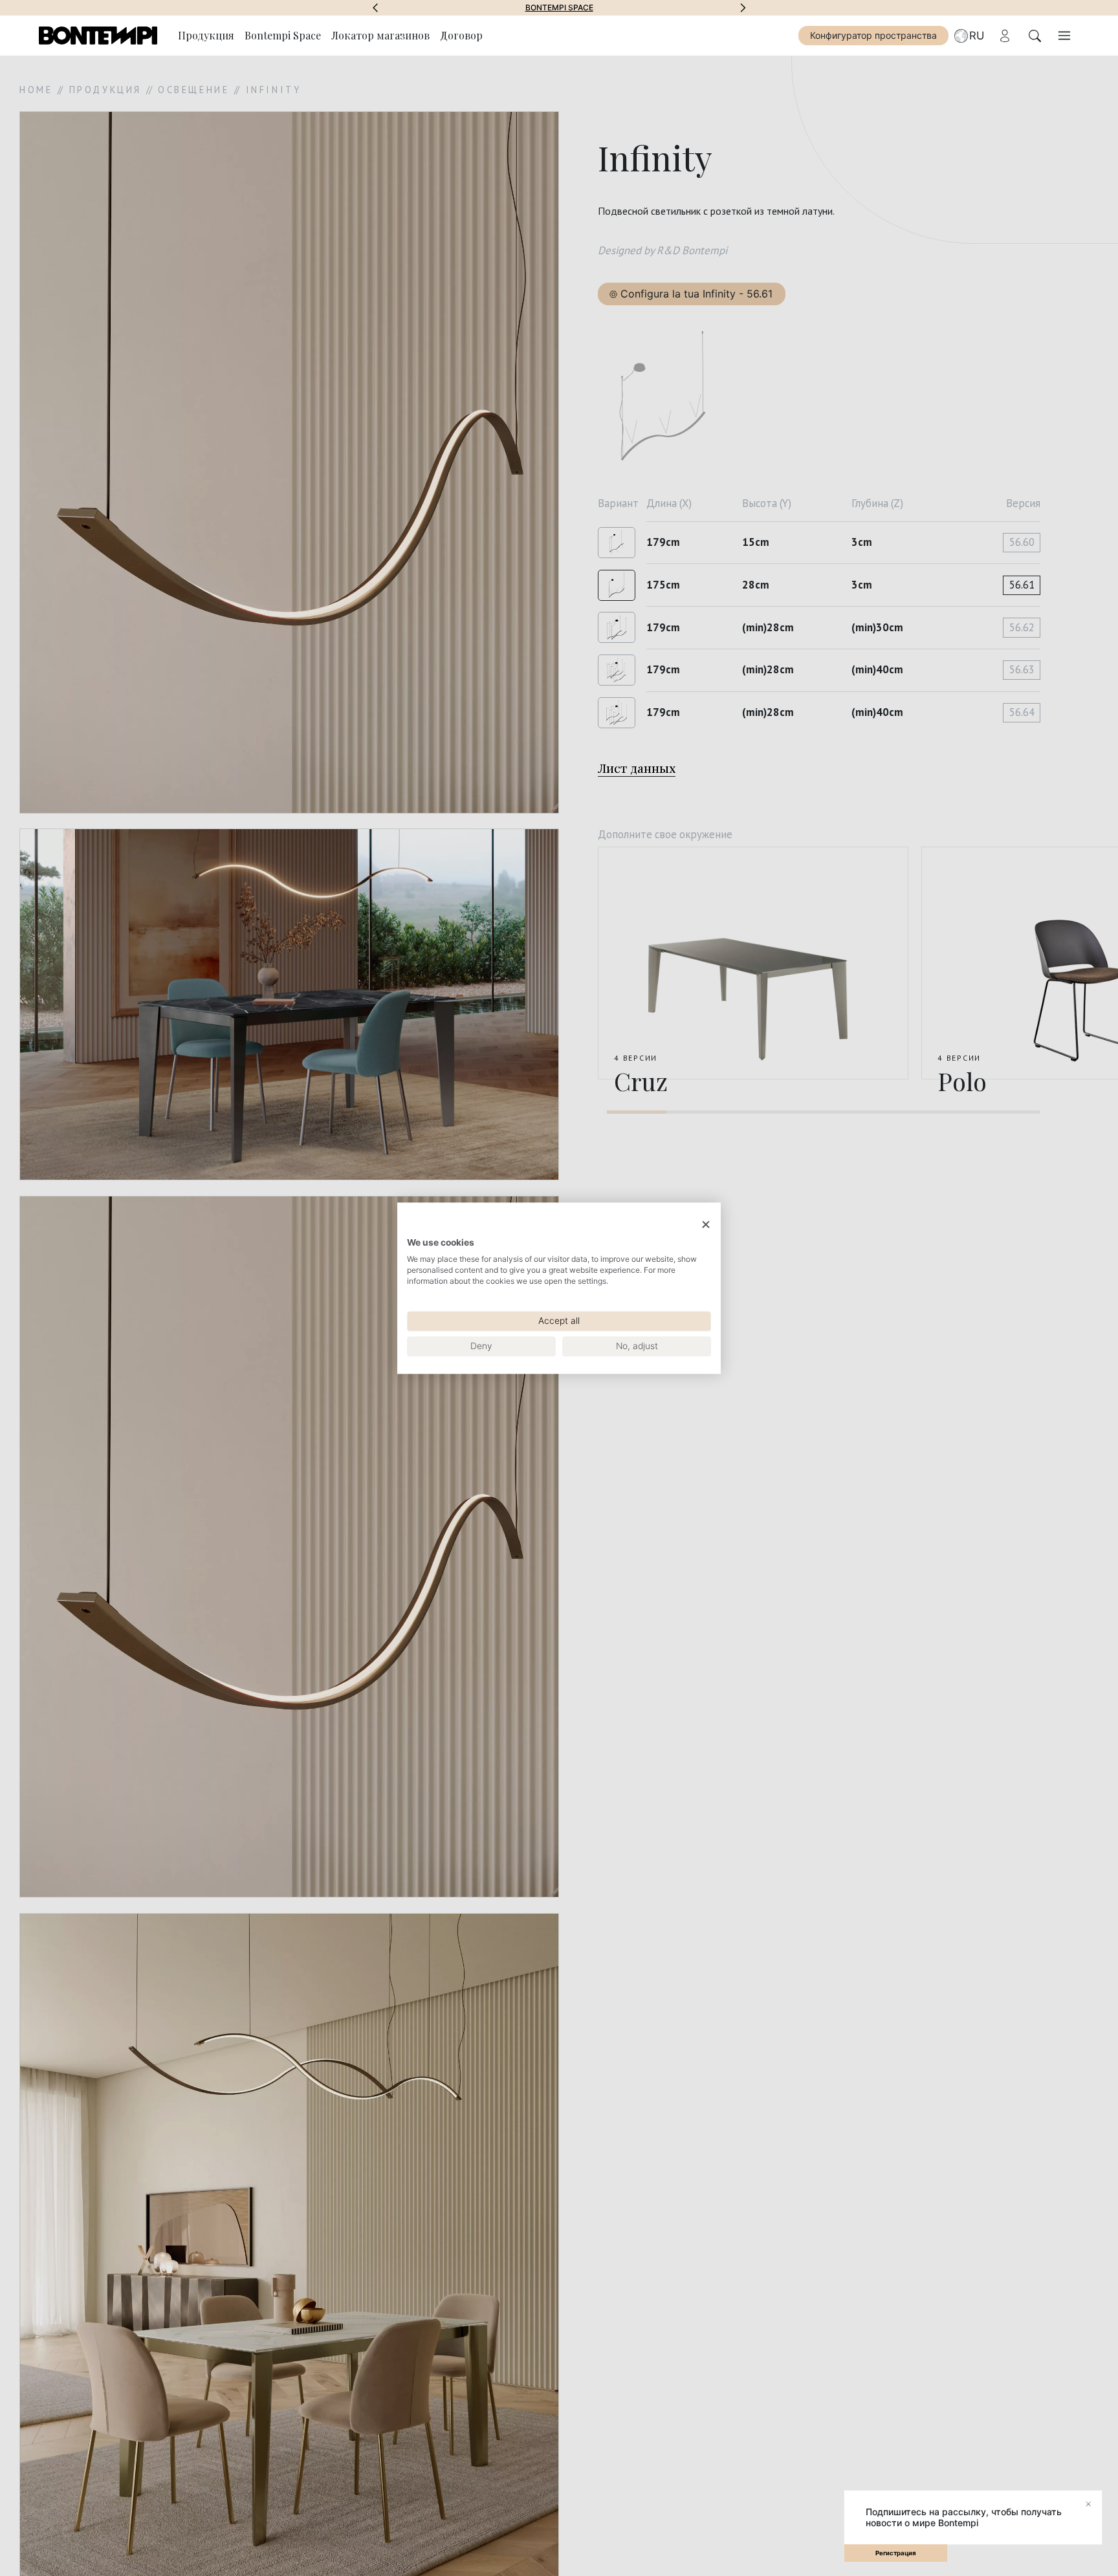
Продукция (206, 35)
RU (977, 36)
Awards (559, 8)
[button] (375, 8)
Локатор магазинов (380, 35)
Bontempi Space (283, 35)
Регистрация (896, 2553)
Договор (461, 35)
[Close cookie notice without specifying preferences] (706, 1225)
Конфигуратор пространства (873, 35)
